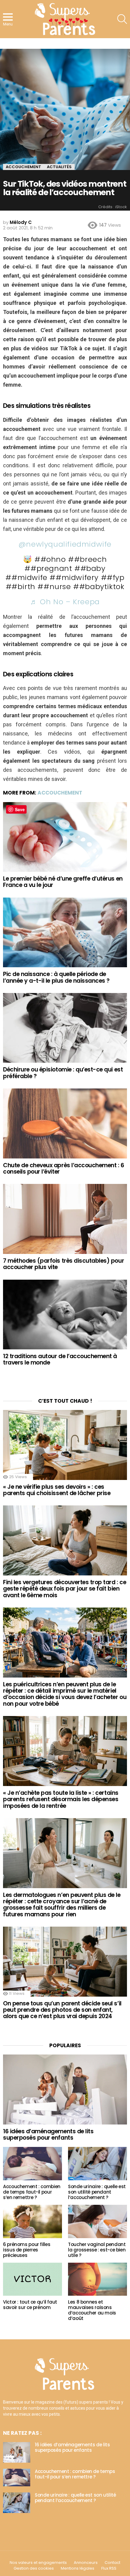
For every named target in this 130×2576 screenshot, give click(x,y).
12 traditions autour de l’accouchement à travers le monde (60, 1359)
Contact (112, 2563)
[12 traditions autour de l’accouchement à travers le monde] (65, 1315)
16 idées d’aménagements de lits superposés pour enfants (48, 2134)
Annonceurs (86, 2563)
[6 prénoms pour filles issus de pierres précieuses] (32, 2221)
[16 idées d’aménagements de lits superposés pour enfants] (65, 2089)
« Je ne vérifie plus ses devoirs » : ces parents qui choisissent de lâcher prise (57, 1490)
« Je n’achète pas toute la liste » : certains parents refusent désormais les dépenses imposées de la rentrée (61, 1799)
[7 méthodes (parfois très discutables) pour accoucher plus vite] (65, 1219)
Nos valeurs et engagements (38, 2563)
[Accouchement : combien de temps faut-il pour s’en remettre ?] (32, 2164)
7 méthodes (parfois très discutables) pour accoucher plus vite (63, 1264)
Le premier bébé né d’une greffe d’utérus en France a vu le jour (63, 882)
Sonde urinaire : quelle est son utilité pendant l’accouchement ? (97, 2192)
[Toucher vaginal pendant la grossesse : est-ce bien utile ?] (97, 2221)
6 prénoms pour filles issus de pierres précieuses (27, 2250)
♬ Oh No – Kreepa (65, 602)
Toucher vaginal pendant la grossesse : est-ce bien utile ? (97, 2250)
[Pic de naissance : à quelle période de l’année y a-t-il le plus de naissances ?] (65, 932)
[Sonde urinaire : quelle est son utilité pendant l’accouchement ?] (97, 2164)
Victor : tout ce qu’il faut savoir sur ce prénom (30, 2305)
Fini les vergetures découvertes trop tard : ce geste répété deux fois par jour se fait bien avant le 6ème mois (65, 1589)
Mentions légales (78, 2568)
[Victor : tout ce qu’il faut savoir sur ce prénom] (32, 2279)
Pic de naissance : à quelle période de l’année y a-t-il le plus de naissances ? (56, 977)
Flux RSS (109, 2568)
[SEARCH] (122, 19)
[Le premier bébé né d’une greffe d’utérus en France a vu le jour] (65, 837)
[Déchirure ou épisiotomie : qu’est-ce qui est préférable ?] (65, 1028)
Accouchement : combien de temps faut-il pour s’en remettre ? (32, 2192)
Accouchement (60, 793)
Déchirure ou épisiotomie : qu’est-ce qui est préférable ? (63, 1073)
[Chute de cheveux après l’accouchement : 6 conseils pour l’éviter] (65, 1123)
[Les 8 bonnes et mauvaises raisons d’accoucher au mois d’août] (97, 2279)
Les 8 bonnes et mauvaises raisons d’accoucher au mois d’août (92, 2310)
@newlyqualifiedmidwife (65, 544)
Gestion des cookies (34, 2568)
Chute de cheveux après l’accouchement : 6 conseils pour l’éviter (64, 1168)
